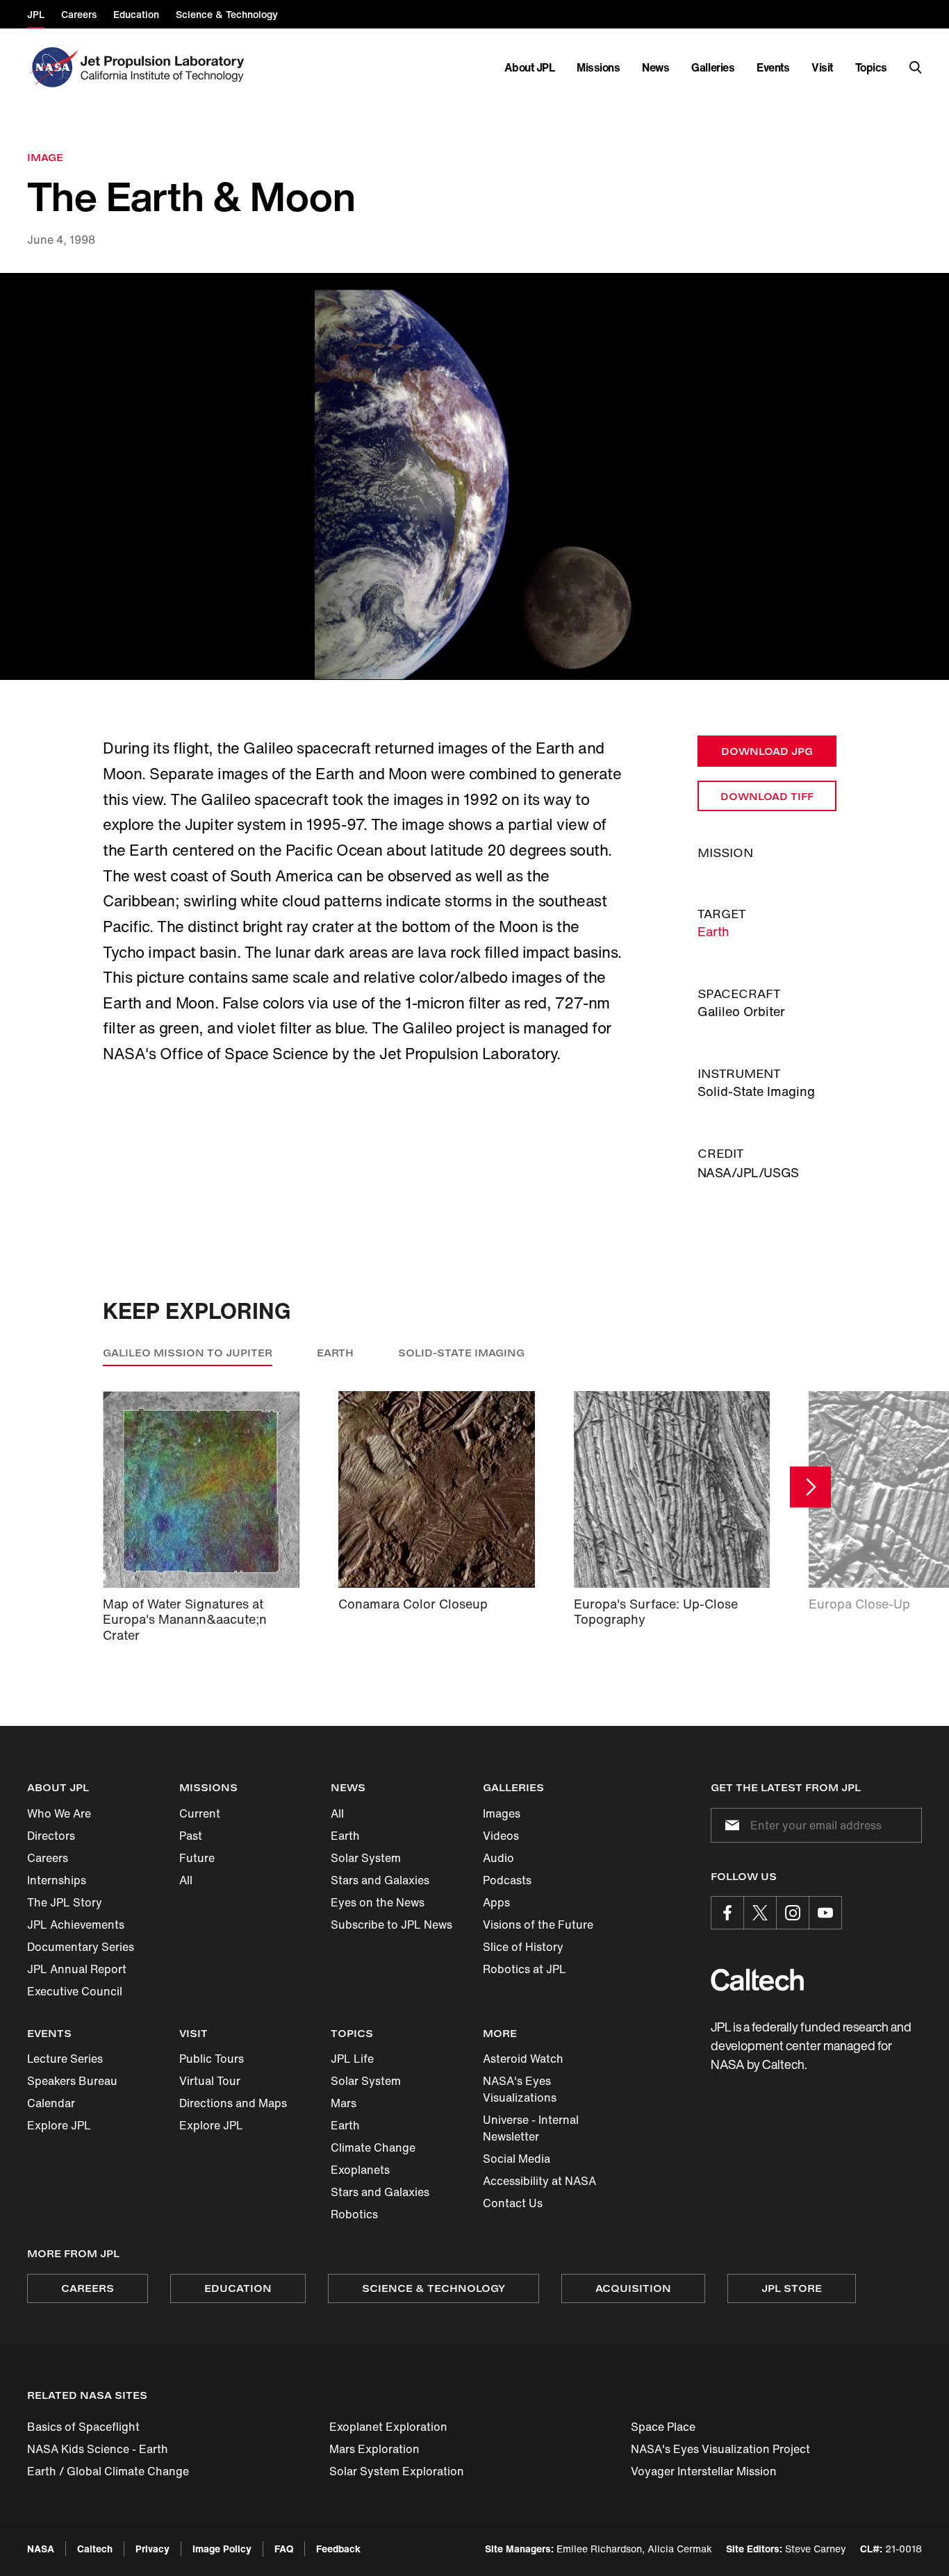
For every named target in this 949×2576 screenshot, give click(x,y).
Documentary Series (81, 1947)
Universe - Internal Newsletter (531, 2128)
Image (45, 157)
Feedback (338, 2549)
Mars (344, 2103)
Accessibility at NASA (539, 2181)
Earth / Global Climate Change (108, 2471)
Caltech (95, 2549)
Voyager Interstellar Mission (704, 2471)
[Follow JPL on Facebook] (727, 1913)
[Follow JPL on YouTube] (825, 1913)
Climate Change (373, 2147)
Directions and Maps (233, 2103)
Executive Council (75, 1991)
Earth (713, 931)
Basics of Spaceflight (83, 2427)
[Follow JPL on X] (760, 1913)
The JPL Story (65, 1902)
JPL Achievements (76, 1925)
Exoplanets (360, 2170)
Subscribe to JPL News (391, 1925)
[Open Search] (916, 67)
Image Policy (222, 2549)
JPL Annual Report (77, 1969)
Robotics (354, 2214)
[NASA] (52, 67)
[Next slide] (810, 1487)
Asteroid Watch (523, 2059)
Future (197, 1858)
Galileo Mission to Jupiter (188, 1353)
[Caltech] (757, 1980)
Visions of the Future (538, 1925)
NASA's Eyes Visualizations (520, 2089)
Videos (501, 1836)
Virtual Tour (210, 2081)
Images (502, 1813)
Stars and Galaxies (380, 1880)
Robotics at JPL (525, 1969)
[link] (474, 477)
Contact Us (513, 2203)
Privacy (152, 2549)
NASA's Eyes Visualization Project (720, 2449)
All (186, 1880)
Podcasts (507, 1880)
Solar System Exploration (397, 2471)
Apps (496, 1902)
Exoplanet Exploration (388, 2427)
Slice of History (523, 1947)
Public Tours (212, 2059)
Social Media (517, 2159)
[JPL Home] (165, 67)
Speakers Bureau (72, 2081)
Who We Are (59, 1813)
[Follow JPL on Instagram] (793, 1913)
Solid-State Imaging (461, 1353)
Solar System (366, 1858)
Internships (57, 1880)
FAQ (284, 2549)
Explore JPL (59, 2125)
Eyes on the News (378, 1902)
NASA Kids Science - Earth (98, 2449)
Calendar (51, 2103)
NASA (41, 2549)
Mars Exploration (374, 2449)
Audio (498, 1858)
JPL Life (352, 2059)
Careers (48, 1858)
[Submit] (729, 1825)
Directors (51, 1836)
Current (200, 1813)
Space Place (663, 2427)
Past (191, 1836)
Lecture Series (65, 2059)
